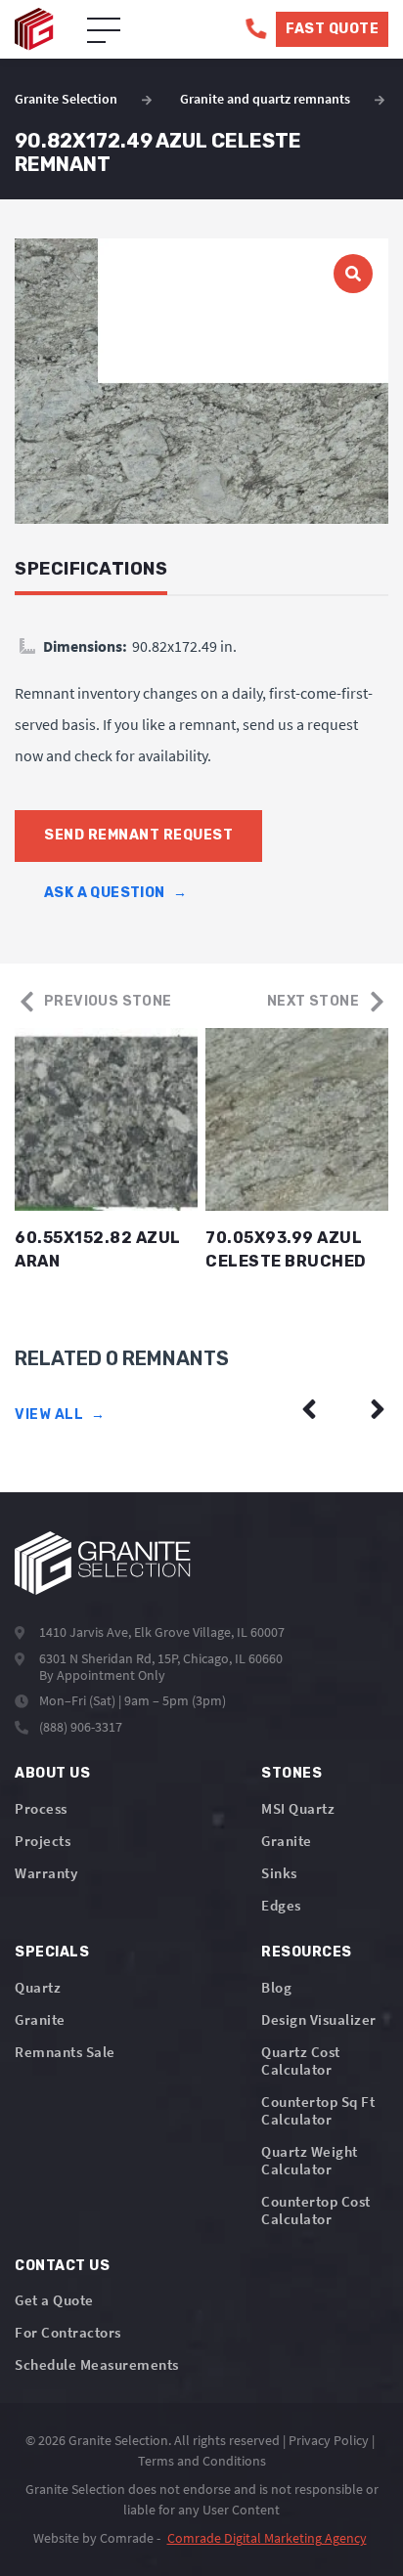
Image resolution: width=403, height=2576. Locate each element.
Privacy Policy (329, 2440)
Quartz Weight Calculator (310, 2160)
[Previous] (309, 1409)
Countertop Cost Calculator (316, 2210)
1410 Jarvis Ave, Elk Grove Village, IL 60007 (162, 1632)
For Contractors (68, 2332)
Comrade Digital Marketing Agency (267, 2538)
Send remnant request (138, 835)
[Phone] (256, 29)
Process (41, 1808)
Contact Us (62, 2266)
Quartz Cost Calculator (301, 2061)
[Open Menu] (104, 31)
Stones (291, 1773)
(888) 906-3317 (81, 1727)
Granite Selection (66, 99)
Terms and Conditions (202, 2461)
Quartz (38, 1987)
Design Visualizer (319, 2019)
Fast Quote (332, 29)
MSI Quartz (298, 1808)
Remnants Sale (65, 2052)
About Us (52, 1773)
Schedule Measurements (97, 2364)
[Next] (378, 1409)
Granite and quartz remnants (265, 99)
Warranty (46, 1873)
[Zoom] (201, 381)
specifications (91, 569)
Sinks (279, 1873)
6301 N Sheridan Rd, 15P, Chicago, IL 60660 (161, 1658)
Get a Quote (54, 2300)
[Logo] (103, 1563)
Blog (276, 1987)
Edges (281, 1905)
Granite (287, 1841)
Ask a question (115, 893)
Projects (43, 1841)
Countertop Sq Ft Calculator (318, 2110)
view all (60, 1415)
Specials (52, 1952)
